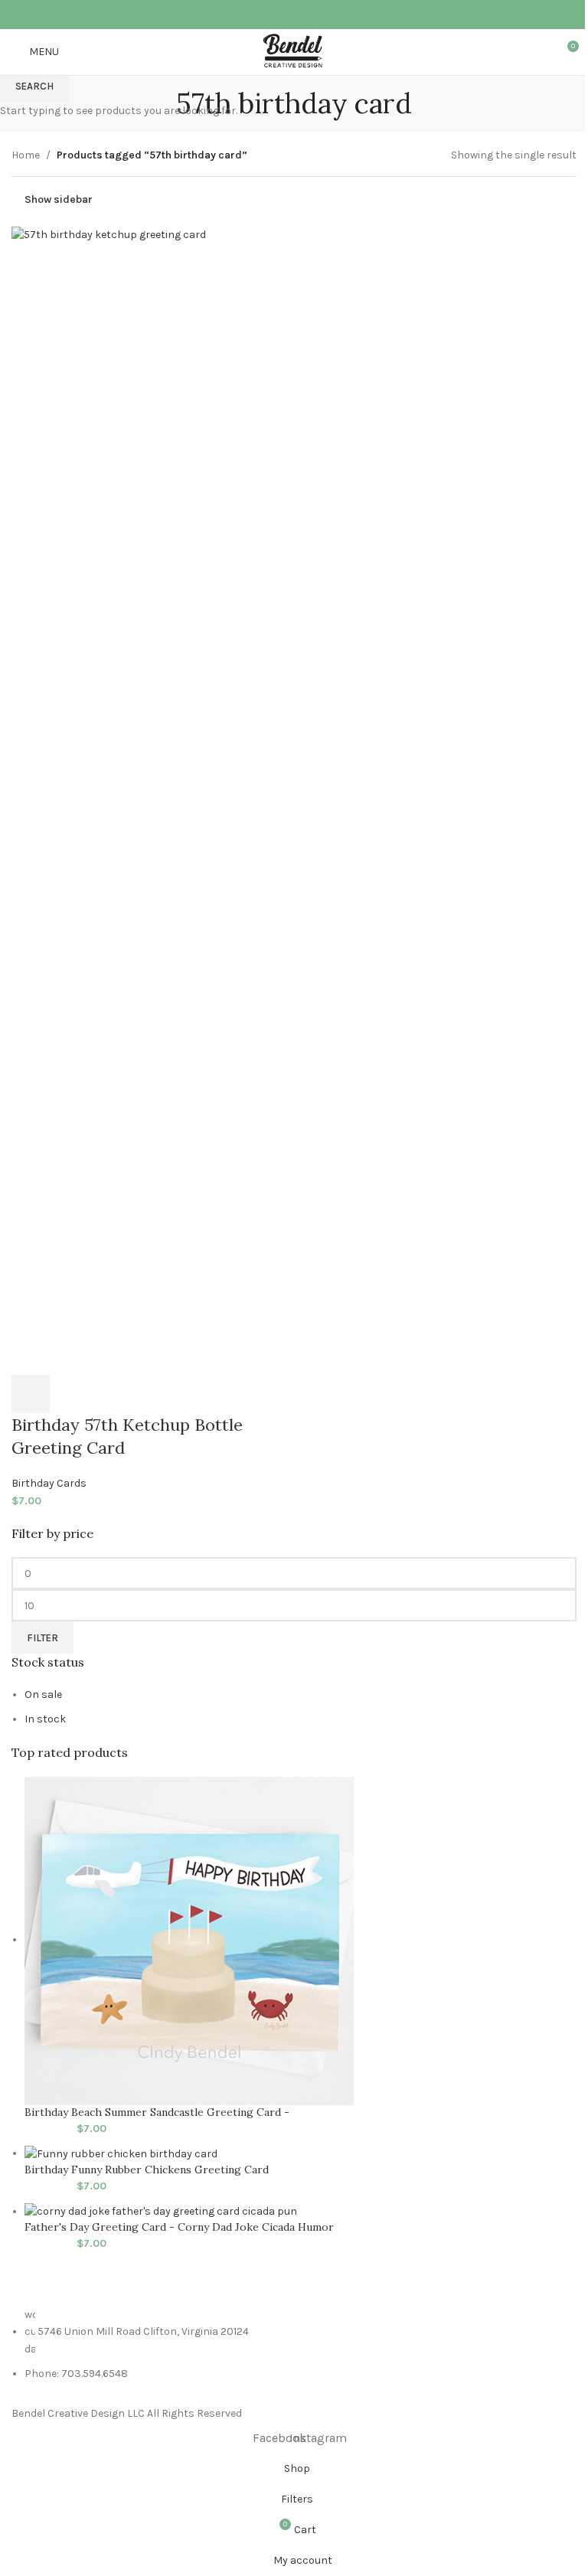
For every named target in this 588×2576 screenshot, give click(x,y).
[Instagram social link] (304, 14)
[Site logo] (294, 51)
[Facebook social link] (284, 14)
